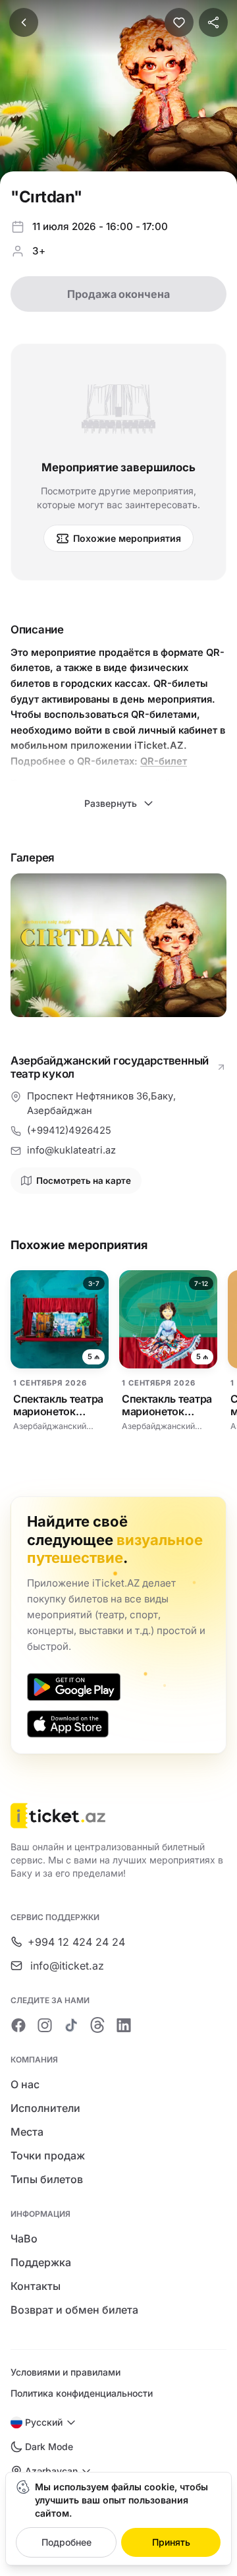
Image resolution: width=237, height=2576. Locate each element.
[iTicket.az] (118, 1816)
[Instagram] (45, 2025)
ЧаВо (24, 2239)
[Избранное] (179, 22)
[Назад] (24, 22)
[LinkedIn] (124, 2025)
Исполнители (45, 2108)
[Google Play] (74, 1687)
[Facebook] (18, 2025)
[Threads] (97, 2025)
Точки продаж (48, 2155)
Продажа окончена (118, 294)
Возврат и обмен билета (74, 2310)
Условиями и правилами (66, 2372)
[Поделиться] (213, 22)
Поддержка (41, 2262)
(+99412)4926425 (69, 1130)
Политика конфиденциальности (82, 2393)
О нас (25, 2084)
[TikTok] (71, 2025)
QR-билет (164, 761)
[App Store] (68, 1724)
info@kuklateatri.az (71, 1150)
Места (27, 2132)
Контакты (36, 2286)
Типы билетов (47, 2179)
